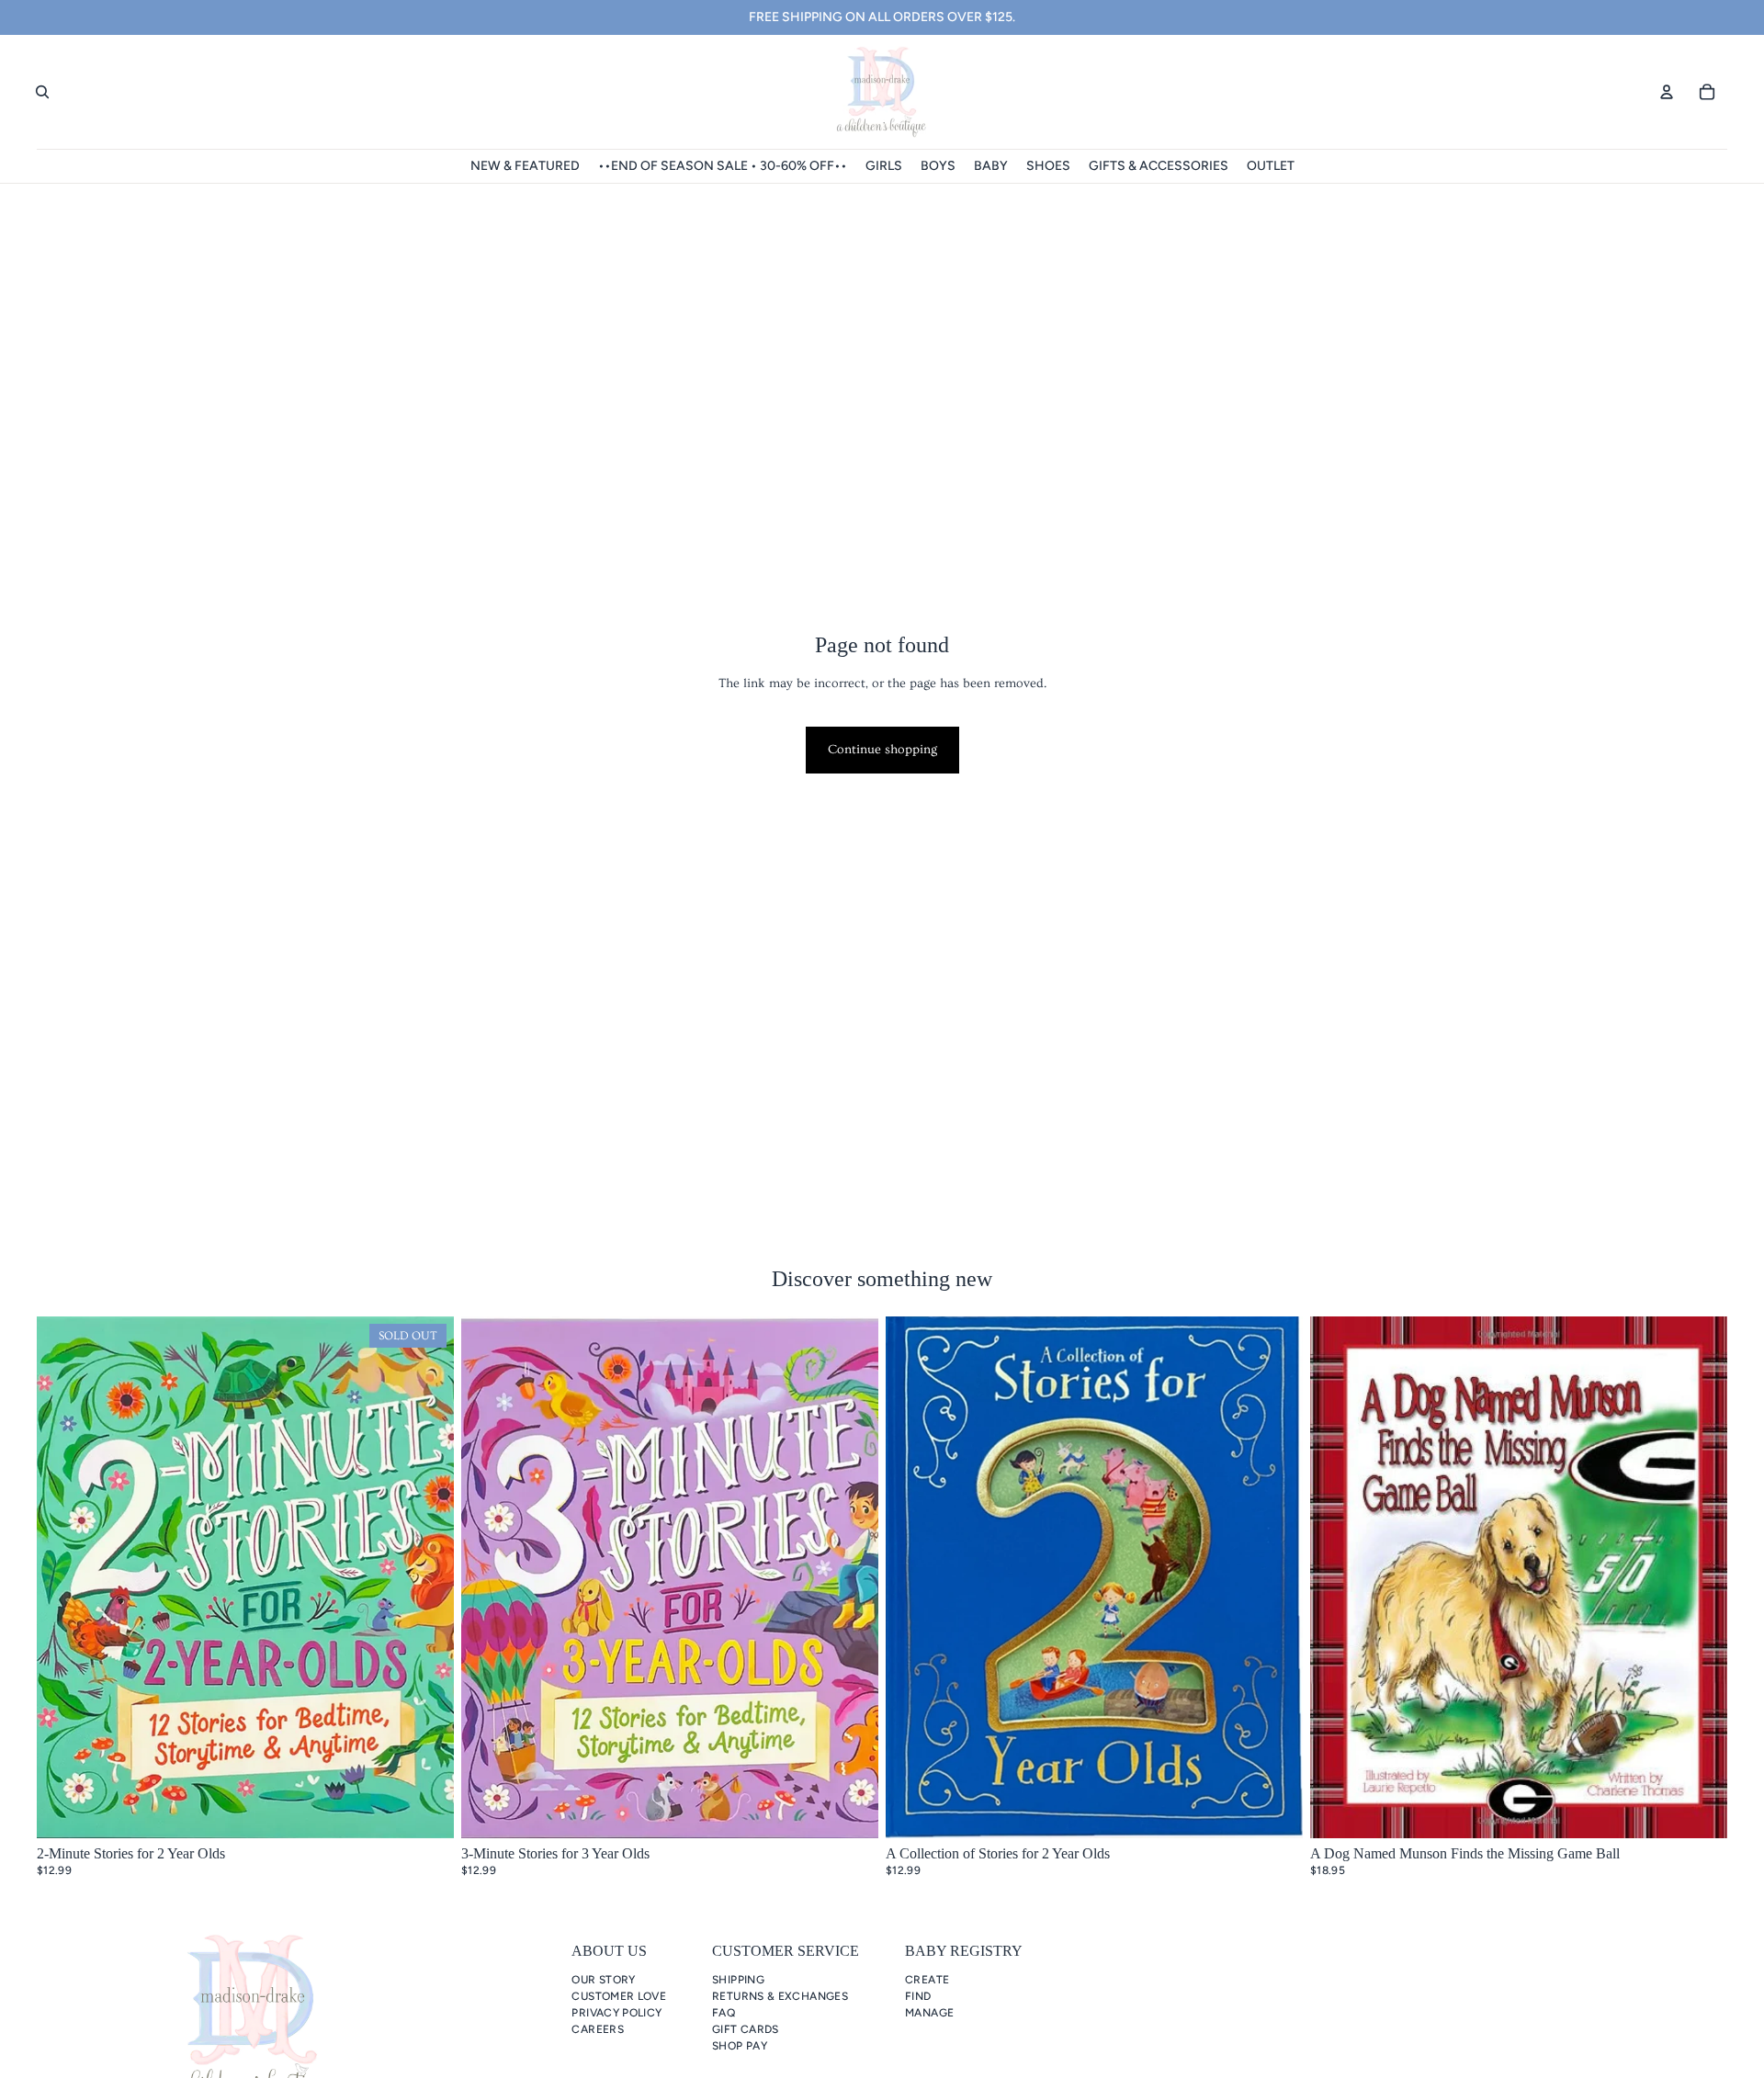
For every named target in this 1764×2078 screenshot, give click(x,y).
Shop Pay (740, 2046)
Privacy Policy (616, 2013)
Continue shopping (882, 750)
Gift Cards (746, 2029)
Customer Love (619, 1996)
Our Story (603, 1980)
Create (927, 1980)
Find (918, 1996)
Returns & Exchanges (780, 1996)
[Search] (42, 92)
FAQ (724, 2013)
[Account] (1667, 92)
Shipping (738, 1980)
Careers (598, 2029)
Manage (929, 2013)
